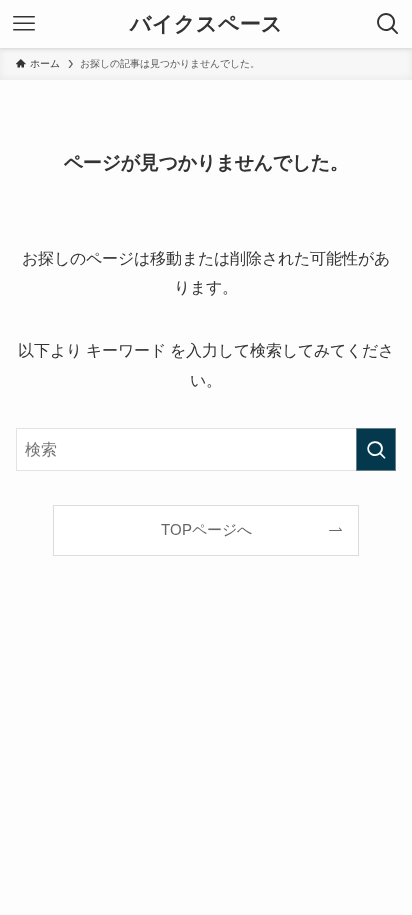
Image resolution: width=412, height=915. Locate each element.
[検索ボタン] (388, 24)
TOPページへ (206, 530)
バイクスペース (206, 24)
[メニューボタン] (24, 24)
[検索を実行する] (376, 449)
